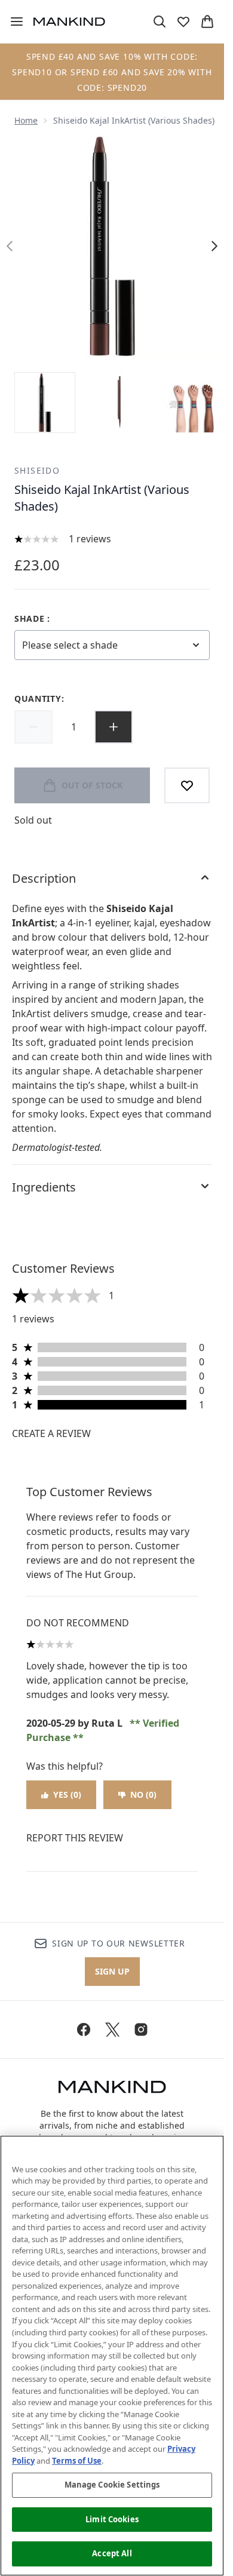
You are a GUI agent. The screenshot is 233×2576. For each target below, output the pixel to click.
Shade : (32, 618)
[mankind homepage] (69, 22)
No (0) (143, 1794)
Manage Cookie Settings (112, 2485)
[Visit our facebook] (84, 2030)
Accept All (112, 2553)
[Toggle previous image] (10, 246)
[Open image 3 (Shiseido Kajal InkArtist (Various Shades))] (194, 403)
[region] (112, 2356)
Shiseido (37, 470)
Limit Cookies (112, 2519)
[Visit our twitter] (112, 2030)
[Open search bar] (160, 22)
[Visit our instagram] (141, 2030)
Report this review (75, 1838)
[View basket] (207, 22)
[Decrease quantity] (33, 727)
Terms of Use (77, 2461)
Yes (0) (67, 1794)
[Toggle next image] (214, 246)
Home (26, 120)
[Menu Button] (12, 22)
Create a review (51, 1433)
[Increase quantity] (114, 727)
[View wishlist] (183, 22)
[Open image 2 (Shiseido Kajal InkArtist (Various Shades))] (119, 403)
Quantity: (39, 699)
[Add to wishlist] (187, 785)
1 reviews (90, 539)
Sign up (112, 1971)
